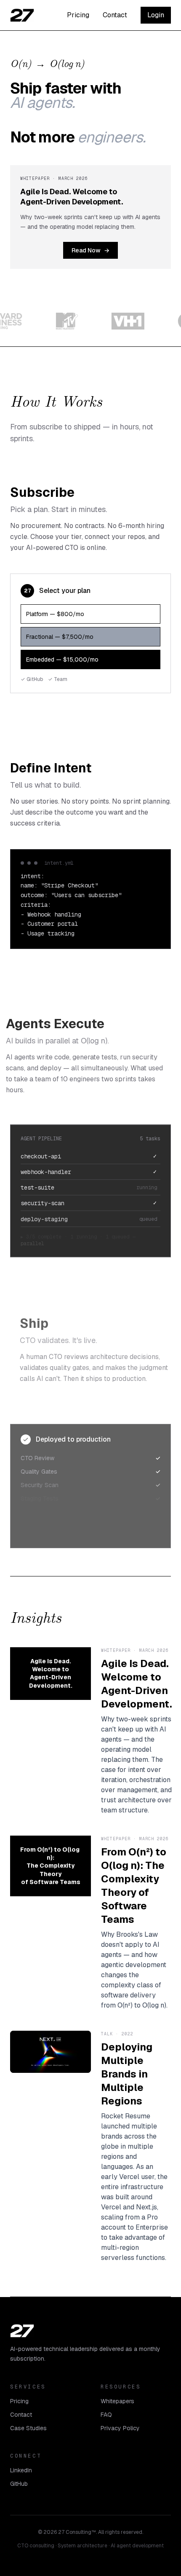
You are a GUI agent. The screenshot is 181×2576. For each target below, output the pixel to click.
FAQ (106, 2415)
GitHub (19, 2484)
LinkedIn (21, 2470)
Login (156, 15)
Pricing (78, 15)
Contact (115, 15)
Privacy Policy (120, 2428)
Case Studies (28, 2428)
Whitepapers (117, 2401)
